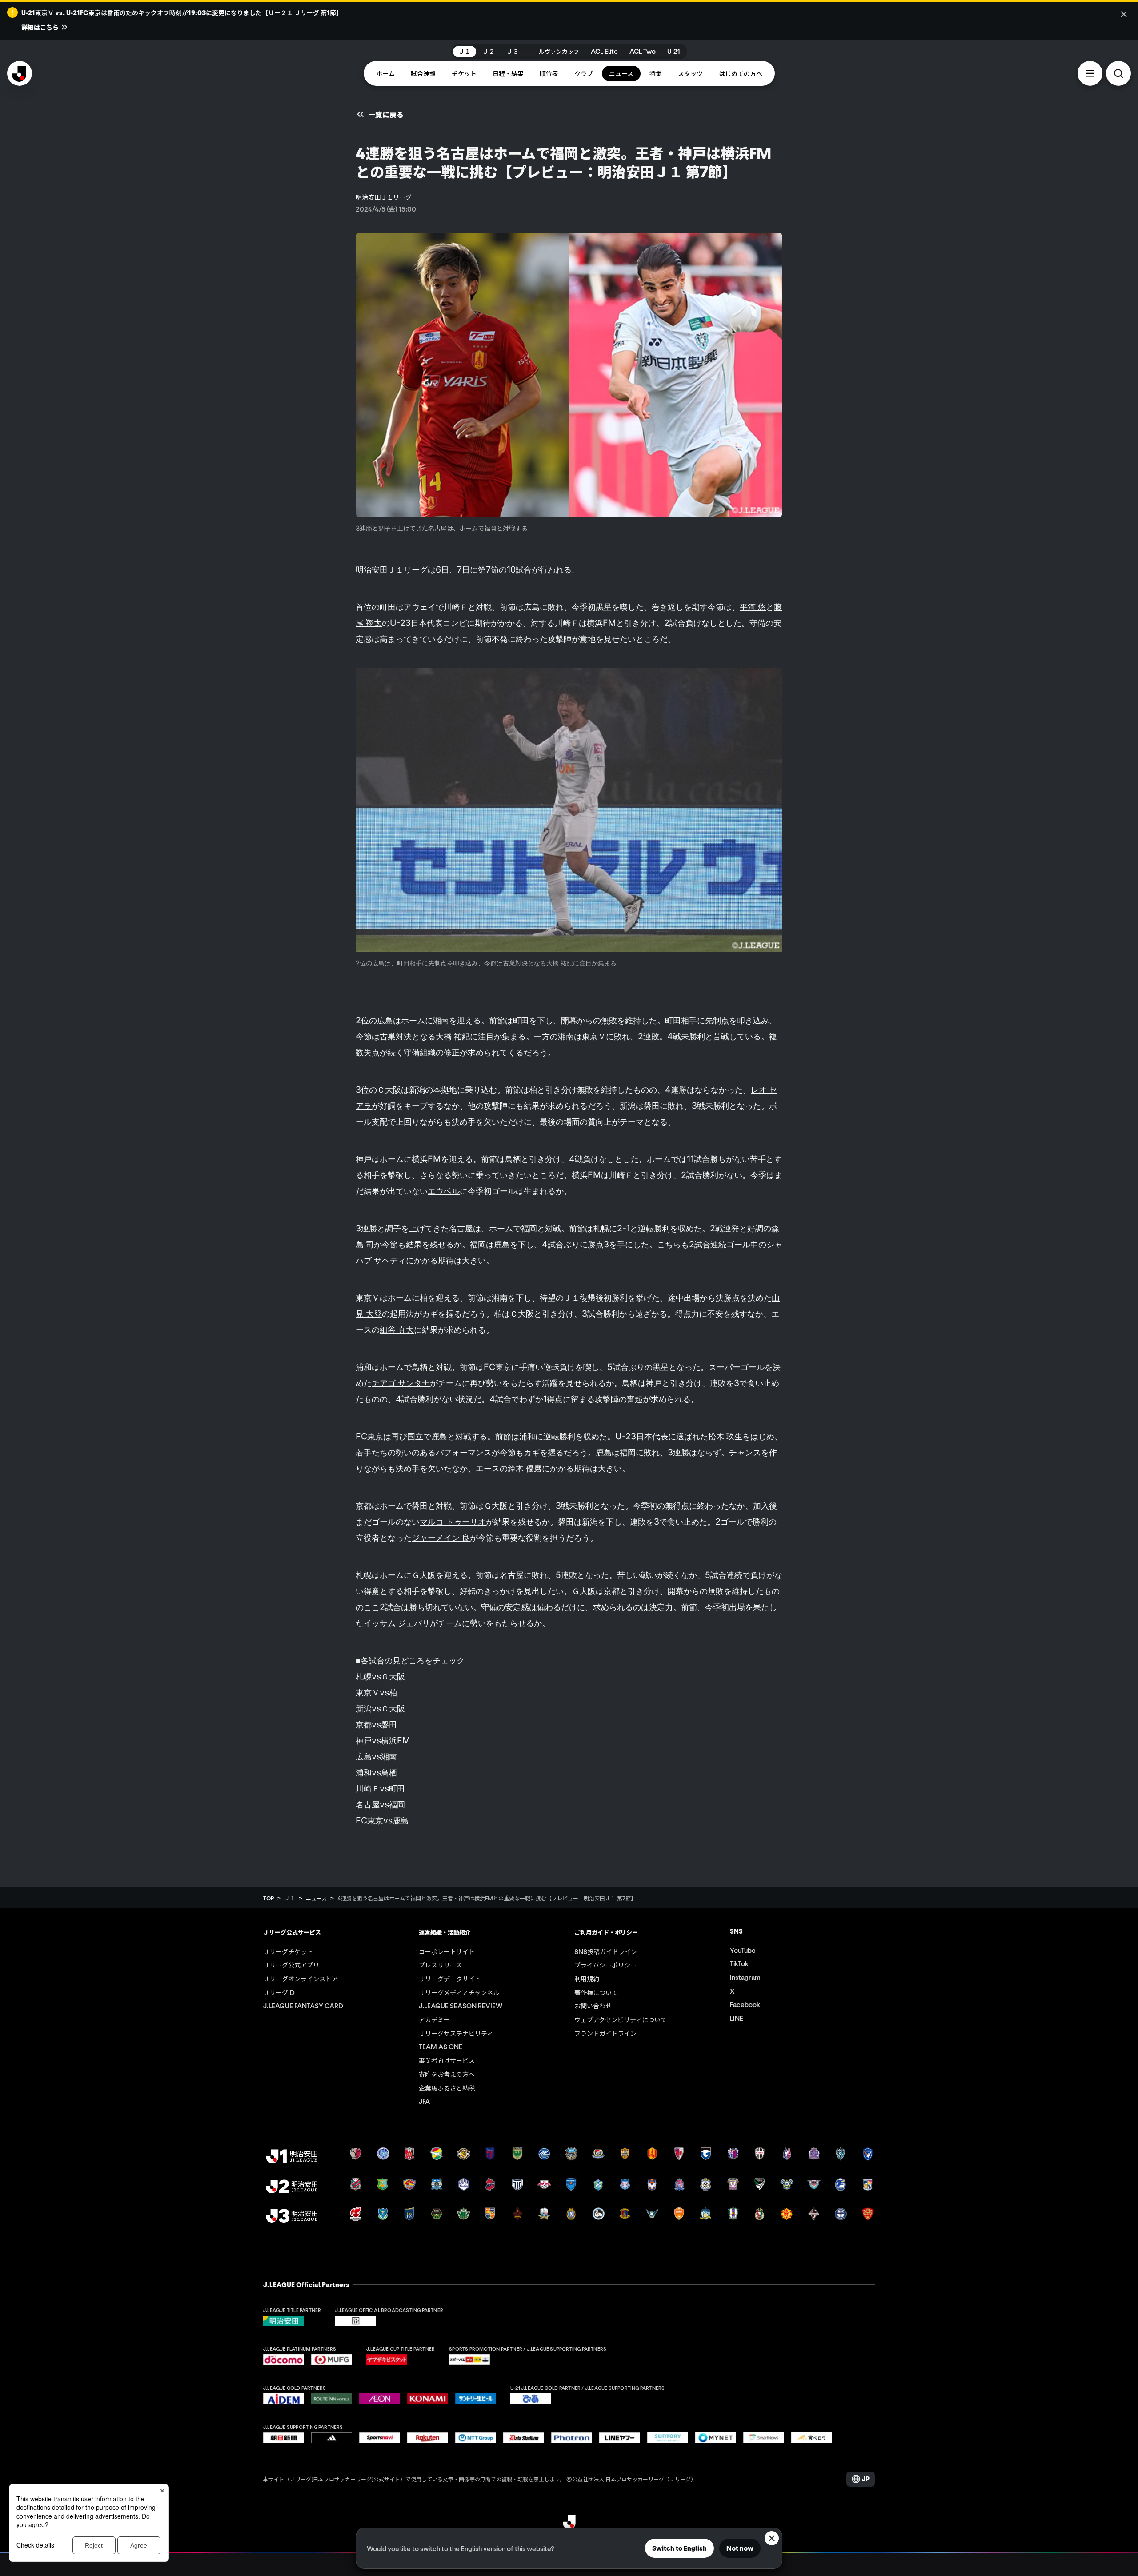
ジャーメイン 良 (441, 1538)
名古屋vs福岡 (380, 1804)
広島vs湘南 (376, 1756)
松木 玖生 (725, 1436)
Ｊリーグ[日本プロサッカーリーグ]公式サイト (345, 2479)
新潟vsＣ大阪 (380, 1708)
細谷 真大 (397, 1330)
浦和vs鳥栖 (376, 1772)
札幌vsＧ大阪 (380, 1676)
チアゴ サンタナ (401, 1383)
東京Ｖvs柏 (376, 1692)
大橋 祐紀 (453, 1036)
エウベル (444, 1191)
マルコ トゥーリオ (453, 1522)
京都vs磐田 (376, 1724)
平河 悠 (753, 607)
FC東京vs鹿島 (382, 1820)
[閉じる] (1124, 14)
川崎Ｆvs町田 (380, 1788)
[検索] (1118, 73)
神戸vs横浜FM (383, 1740)
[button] (1090, 73)
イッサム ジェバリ (397, 1623)
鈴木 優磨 (525, 1468)
